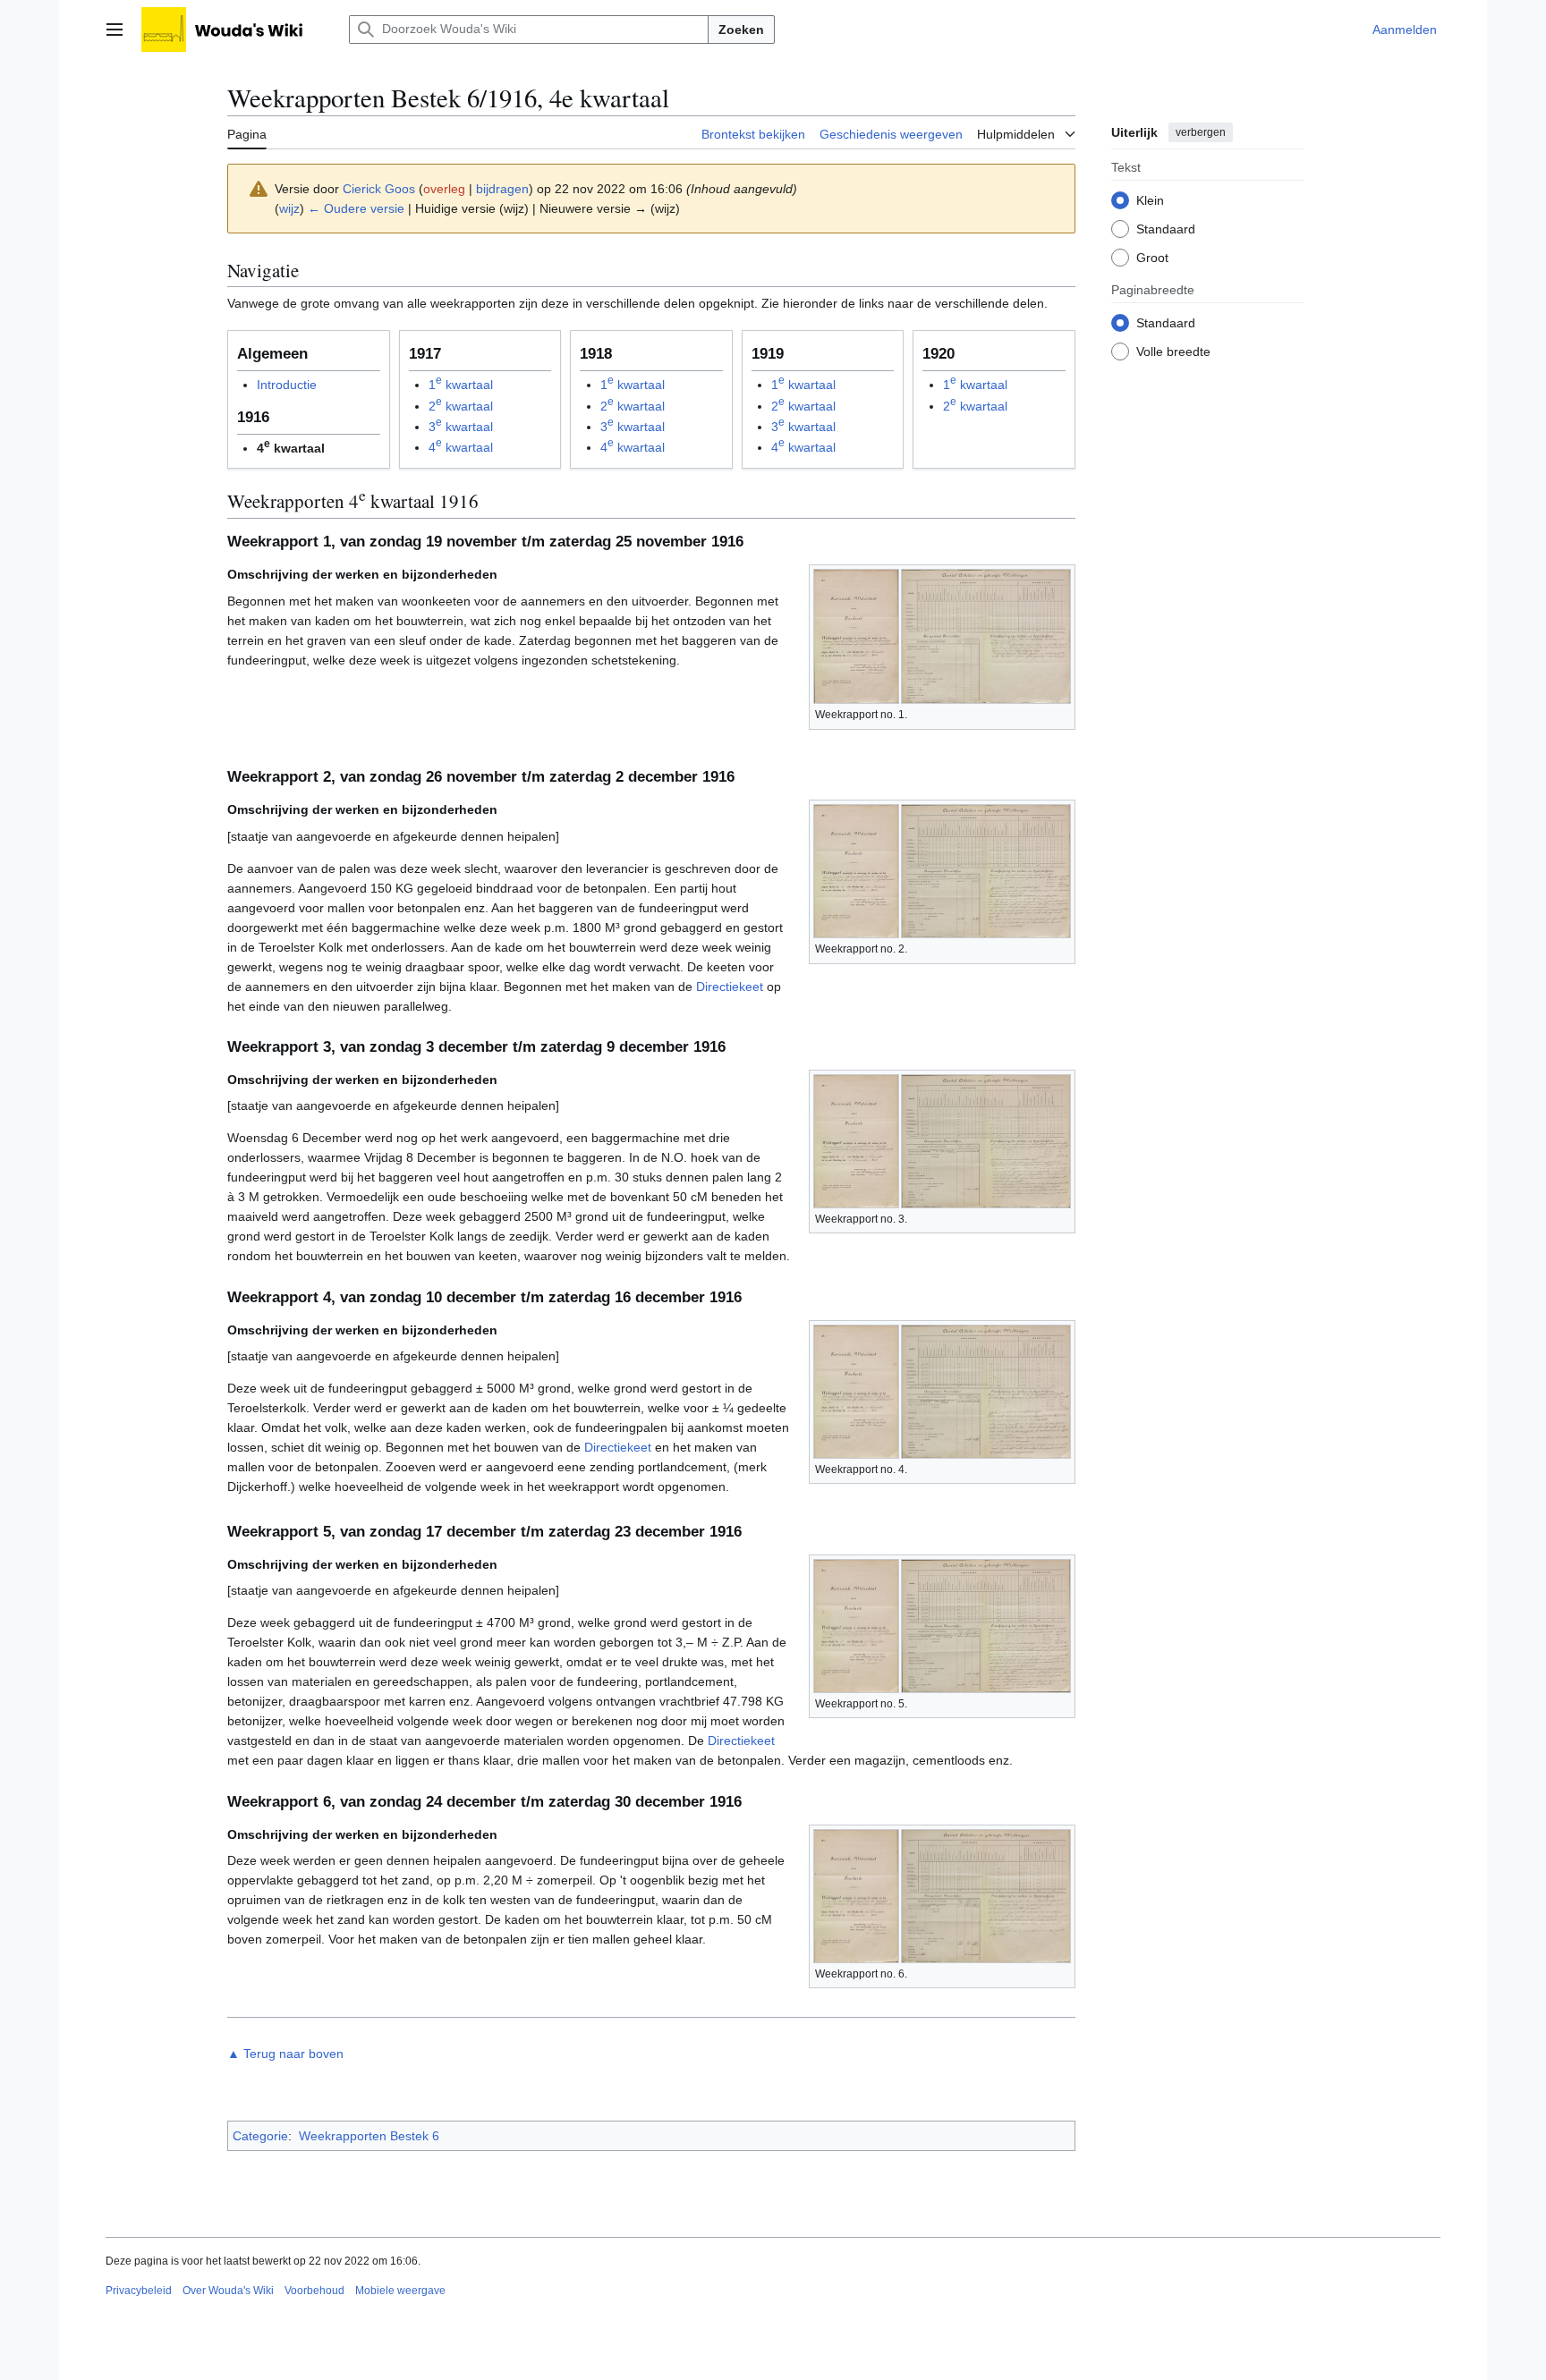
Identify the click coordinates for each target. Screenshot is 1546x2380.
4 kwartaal (461, 447)
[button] (115, 30)
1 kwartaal (461, 385)
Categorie (260, 2136)
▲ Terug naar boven (285, 2054)
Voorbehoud (314, 2291)
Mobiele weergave (400, 2291)
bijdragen (502, 189)
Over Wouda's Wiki (228, 2291)
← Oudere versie (356, 208)
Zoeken (741, 30)
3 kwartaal (461, 427)
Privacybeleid (139, 2291)
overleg (444, 189)
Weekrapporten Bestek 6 (369, 2136)
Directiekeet (730, 987)
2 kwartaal (461, 406)
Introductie (287, 385)
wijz (289, 208)
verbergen (1201, 132)
